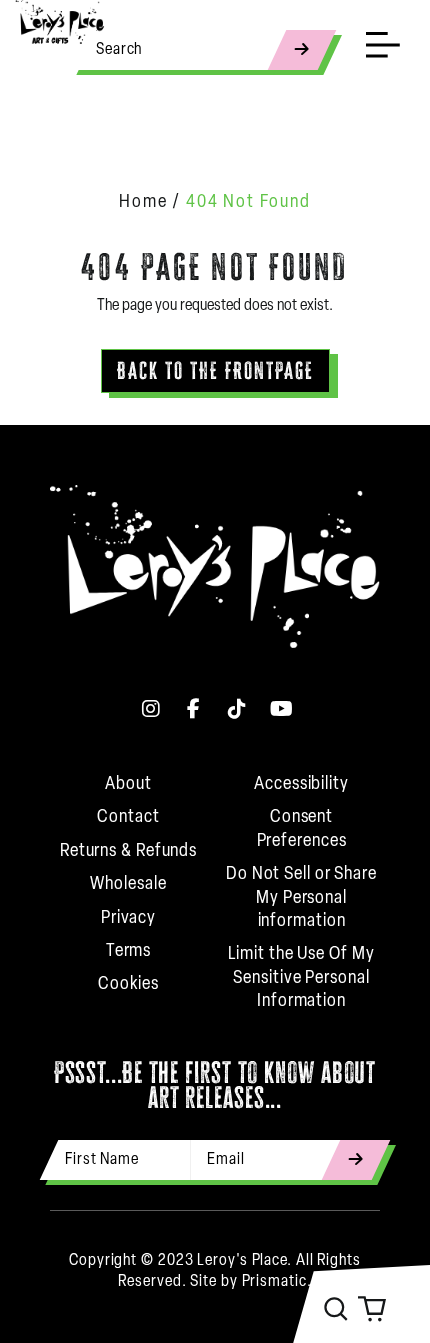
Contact (128, 818)
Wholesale (128, 885)
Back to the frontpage (215, 370)
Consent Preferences (302, 829)
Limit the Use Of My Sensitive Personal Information (301, 978)
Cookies (128, 985)
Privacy (128, 919)
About (128, 785)
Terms (129, 952)
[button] (336, 1309)
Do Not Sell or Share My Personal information (301, 898)
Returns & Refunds (128, 852)
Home (143, 203)
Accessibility (301, 785)
